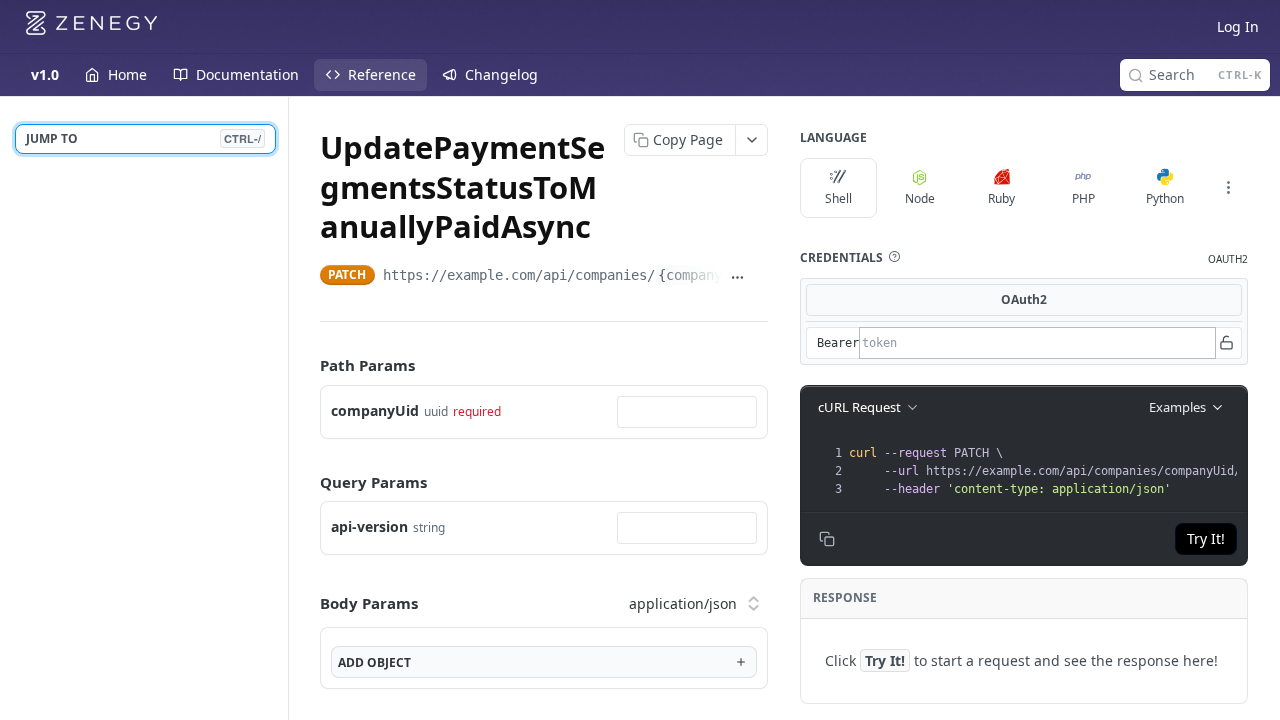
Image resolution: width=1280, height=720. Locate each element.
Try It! (1206, 538)
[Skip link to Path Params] (306, 366)
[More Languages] (1228, 188)
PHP (1083, 198)
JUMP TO (143, 138)
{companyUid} (706, 275)
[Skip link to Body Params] (306, 603)
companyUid (375, 410)
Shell (838, 198)
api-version (369, 526)
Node (920, 198)
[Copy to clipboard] (760, 277)
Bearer (838, 343)
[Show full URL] (737, 277)
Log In (1238, 26)
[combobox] (687, 412)
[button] (894, 257)
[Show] (1226, 343)
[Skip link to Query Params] (306, 482)
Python (1165, 198)
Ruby (1001, 198)
